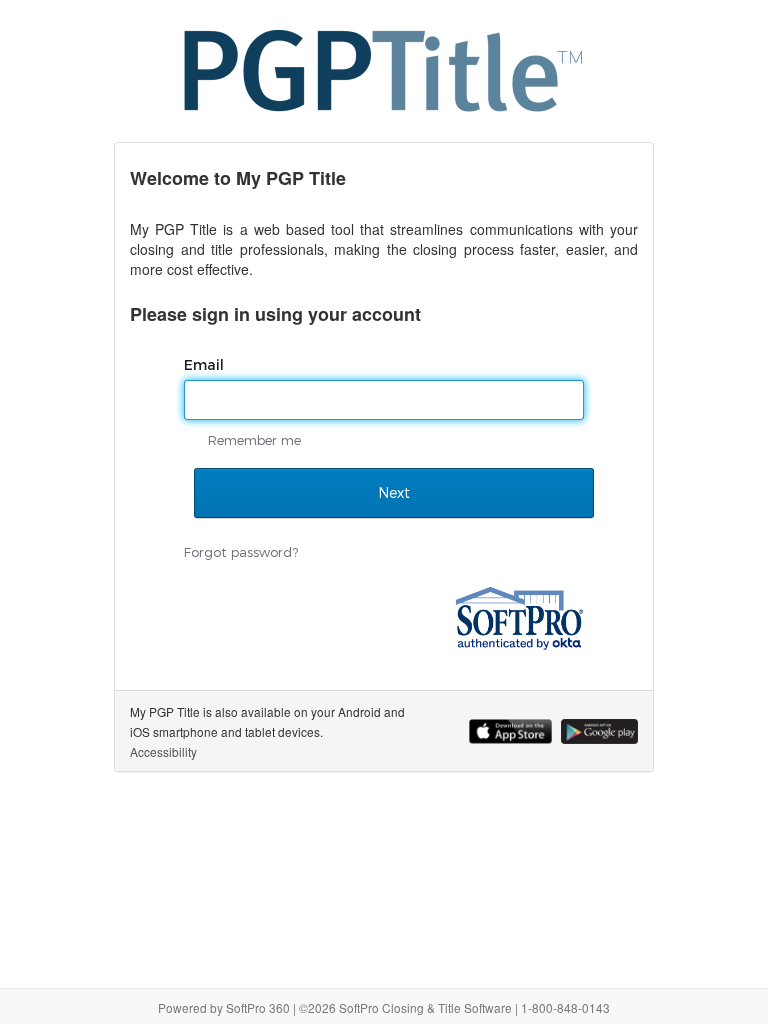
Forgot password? (241, 552)
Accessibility (163, 751)
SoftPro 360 (258, 1007)
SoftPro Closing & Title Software (425, 1007)
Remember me (254, 440)
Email (206, 365)
